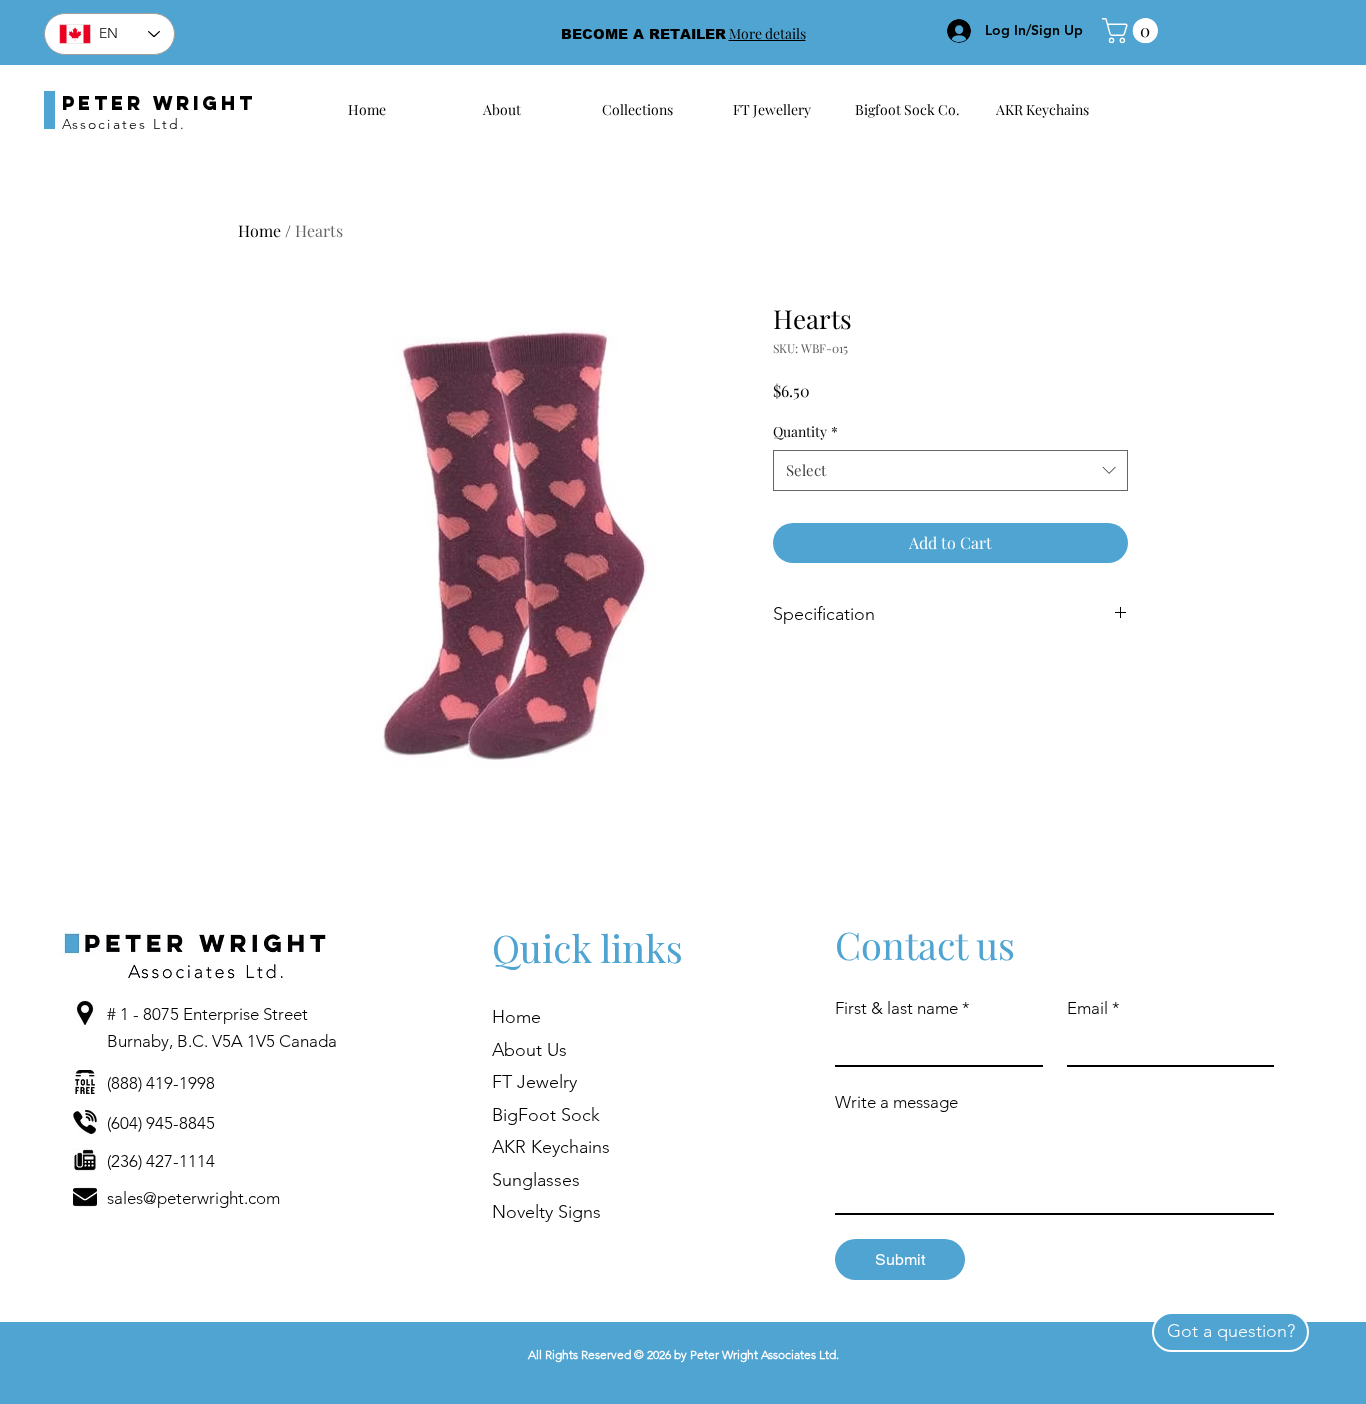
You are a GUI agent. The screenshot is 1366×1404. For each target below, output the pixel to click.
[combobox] (950, 470)
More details (767, 33)
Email (1093, 1008)
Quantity (805, 431)
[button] (1133, 30)
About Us (529, 1050)
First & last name (902, 1008)
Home (259, 230)
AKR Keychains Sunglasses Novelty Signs (551, 1179)
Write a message (896, 1102)
